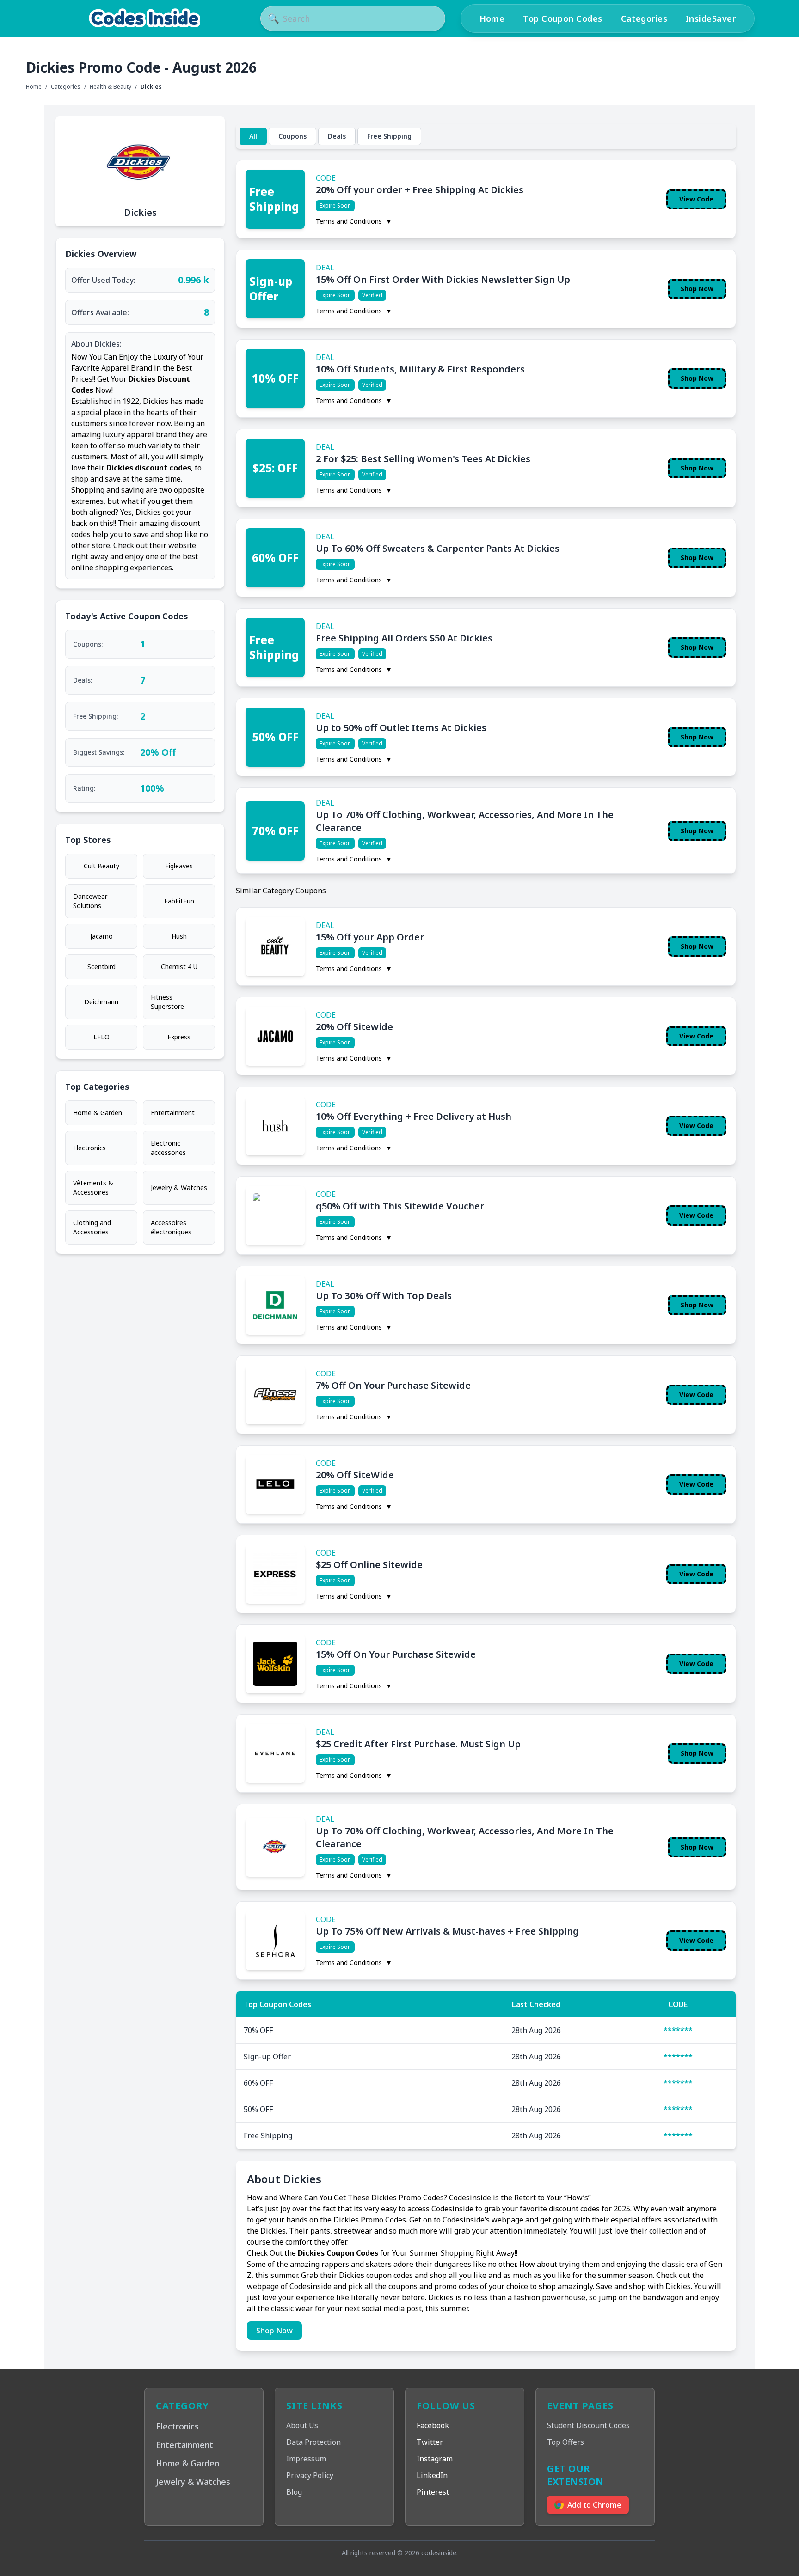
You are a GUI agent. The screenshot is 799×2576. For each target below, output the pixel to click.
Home (492, 18)
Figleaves (179, 866)
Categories (644, 18)
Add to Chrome (594, 2505)
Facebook (433, 2425)
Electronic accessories (168, 1148)
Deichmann (101, 1002)
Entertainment (173, 1113)
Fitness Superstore (167, 1002)
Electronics (89, 1148)
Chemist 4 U (179, 967)
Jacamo (101, 936)
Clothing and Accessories (92, 1227)
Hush (179, 936)
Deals (337, 136)
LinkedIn (432, 2475)
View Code (696, 199)
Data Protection (313, 2442)
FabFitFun (179, 901)
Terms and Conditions (354, 221)
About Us (302, 2425)
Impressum (306, 2459)
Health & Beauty (111, 87)
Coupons (292, 136)
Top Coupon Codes (562, 18)
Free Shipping (389, 136)
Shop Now (697, 289)
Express (179, 1037)
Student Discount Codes (588, 2425)
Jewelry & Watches (179, 1187)
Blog (294, 2492)
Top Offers (565, 2442)
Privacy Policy (310, 2475)
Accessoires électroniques (171, 1227)
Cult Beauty (101, 866)
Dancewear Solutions (90, 901)
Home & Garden (98, 1113)
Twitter (430, 2442)
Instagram (435, 2459)
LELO (101, 1037)
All (253, 136)
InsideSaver (711, 18)
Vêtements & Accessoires (93, 1187)
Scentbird (101, 967)
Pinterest (433, 2492)
